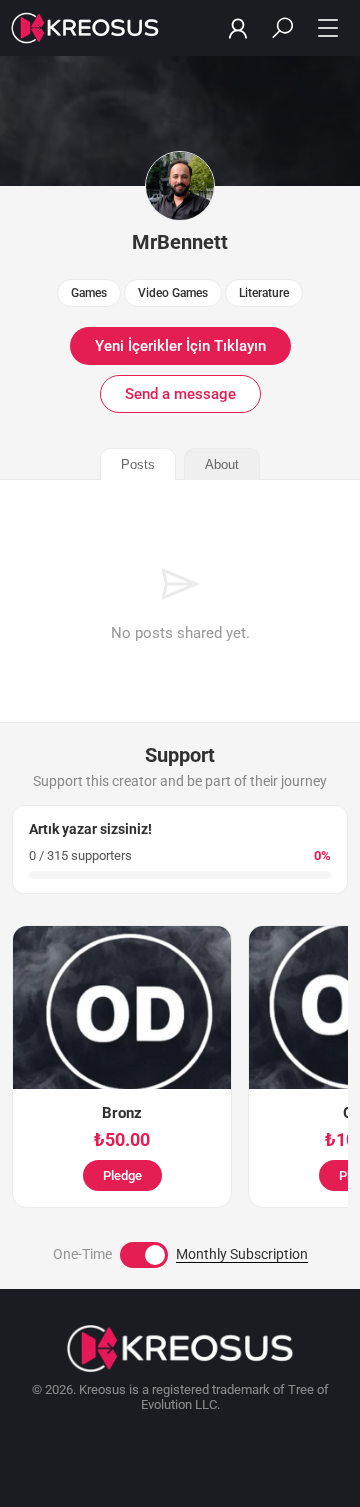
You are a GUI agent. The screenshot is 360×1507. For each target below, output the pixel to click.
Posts (138, 464)
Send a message (180, 394)
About (222, 464)
